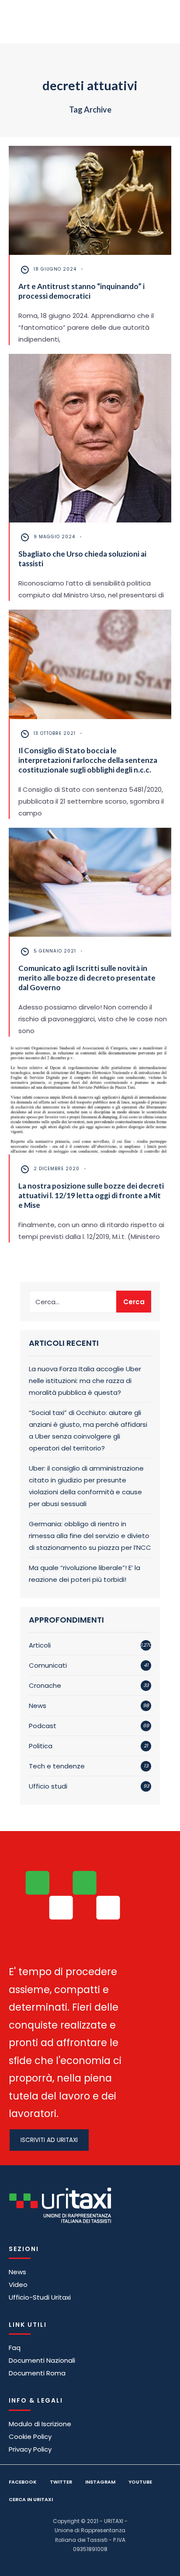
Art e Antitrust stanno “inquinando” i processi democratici (81, 291)
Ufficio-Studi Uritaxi (40, 2297)
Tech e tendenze (57, 1766)
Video (18, 2285)
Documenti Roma (37, 2373)
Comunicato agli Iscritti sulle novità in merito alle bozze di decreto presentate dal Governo (87, 978)
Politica (41, 1746)
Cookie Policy (30, 2437)
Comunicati (48, 1665)
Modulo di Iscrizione (40, 2424)
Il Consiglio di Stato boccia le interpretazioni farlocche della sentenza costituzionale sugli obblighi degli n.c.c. (88, 760)
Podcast (43, 1726)
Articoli (40, 1645)
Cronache (45, 1685)
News (38, 1706)
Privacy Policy (30, 2449)
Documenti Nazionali (42, 2360)
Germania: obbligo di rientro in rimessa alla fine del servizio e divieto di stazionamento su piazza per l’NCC (90, 1536)
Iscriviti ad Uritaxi (49, 2140)
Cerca (134, 1302)
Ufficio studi (48, 1786)
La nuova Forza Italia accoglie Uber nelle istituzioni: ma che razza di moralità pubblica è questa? (85, 1381)
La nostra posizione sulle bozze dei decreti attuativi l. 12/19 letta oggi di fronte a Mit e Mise (91, 1195)
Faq (15, 2348)
